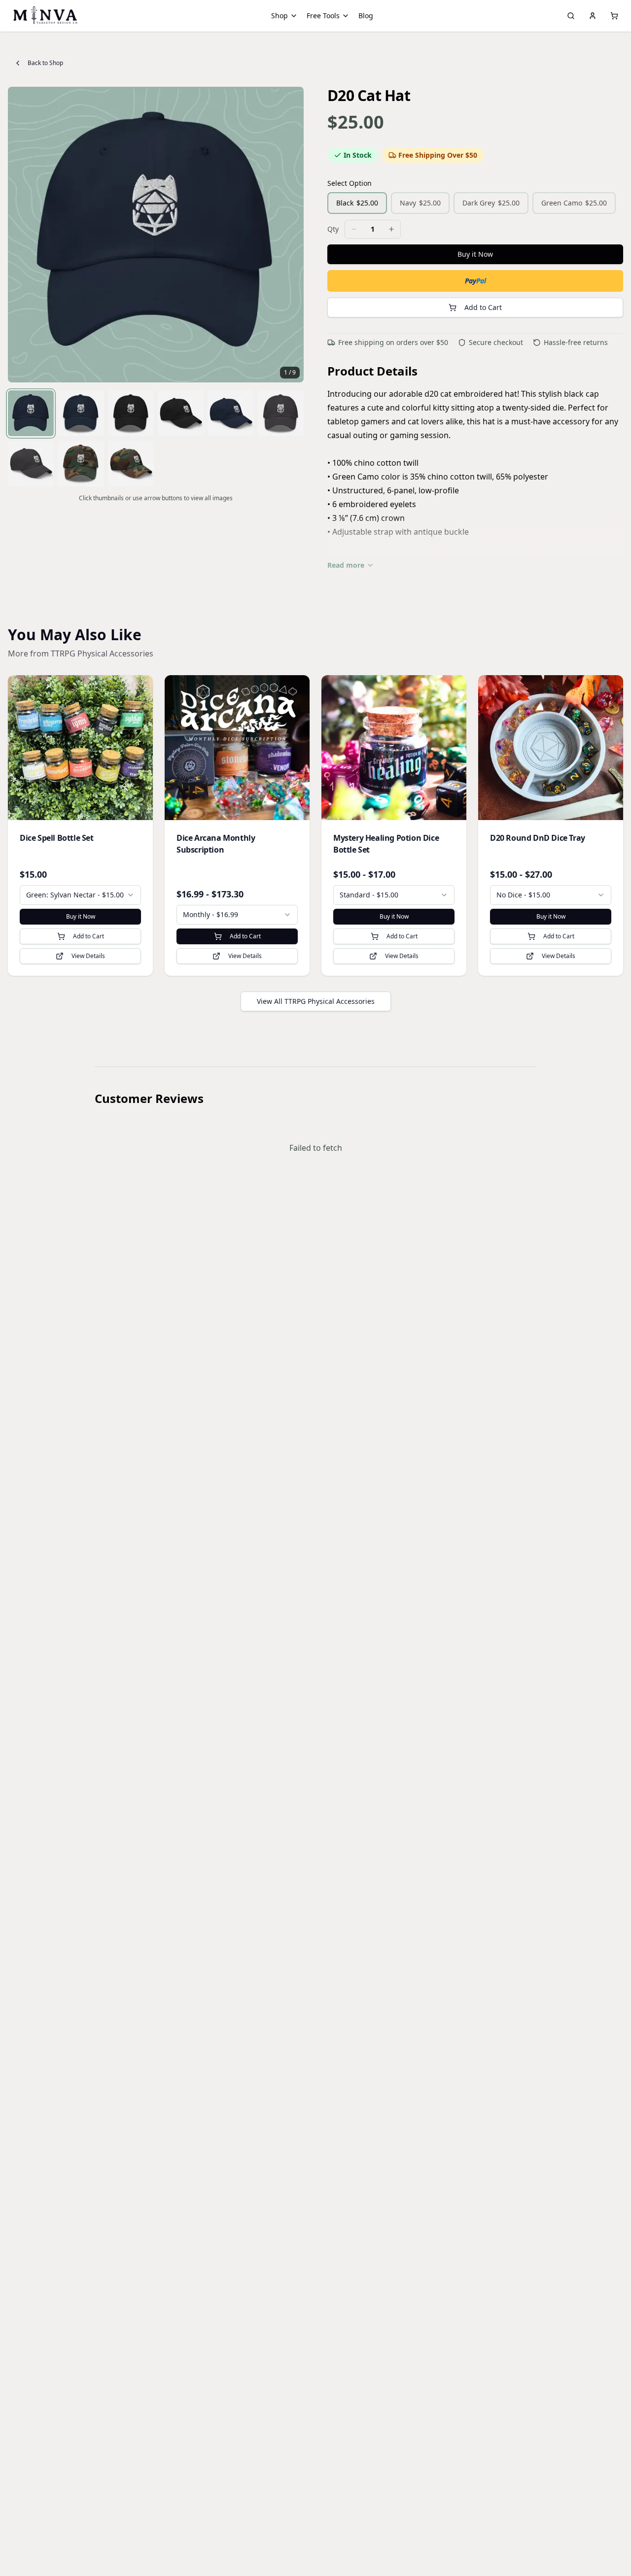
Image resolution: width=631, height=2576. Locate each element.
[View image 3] (131, 413)
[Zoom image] (291, 100)
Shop (280, 16)
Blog (366, 16)
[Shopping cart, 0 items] (614, 16)
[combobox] (80, 895)
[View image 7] (31, 463)
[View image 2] (81, 413)
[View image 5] (230, 413)
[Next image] (291, 235)
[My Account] (593, 16)
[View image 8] (81, 463)
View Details (88, 956)
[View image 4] (181, 413)
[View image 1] (31, 413)
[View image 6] (281, 413)
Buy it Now (475, 254)
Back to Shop (45, 63)
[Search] (571, 16)
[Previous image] (21, 235)
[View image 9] (131, 463)
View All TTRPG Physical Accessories (316, 1001)
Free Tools (323, 16)
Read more (346, 565)
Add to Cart (483, 307)
